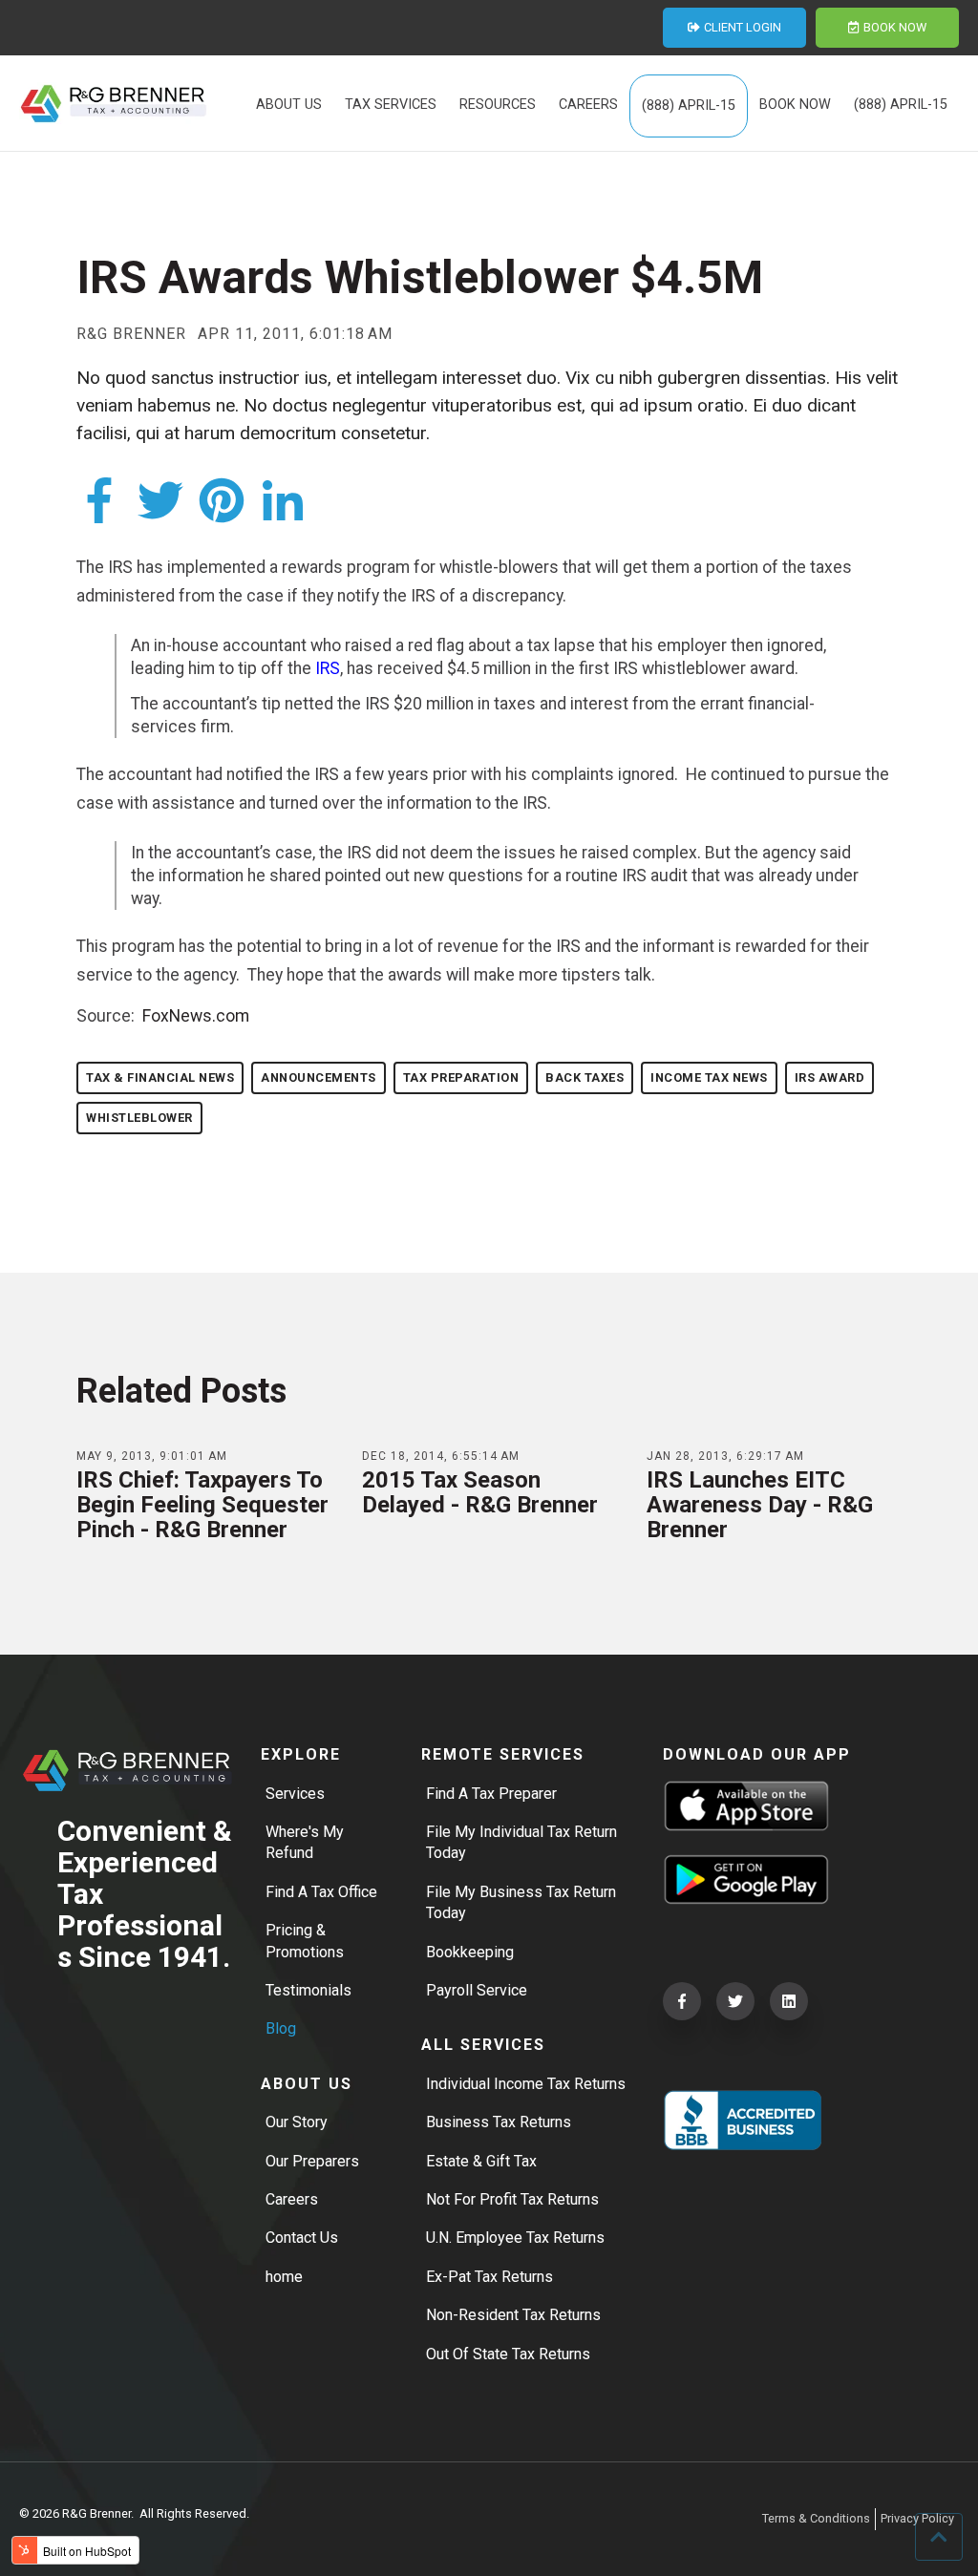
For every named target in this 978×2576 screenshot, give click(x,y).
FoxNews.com (196, 1016)
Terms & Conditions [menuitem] (816, 2518)
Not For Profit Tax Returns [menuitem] (512, 2199)
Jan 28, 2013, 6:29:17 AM (725, 1456)
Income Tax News (709, 1077)
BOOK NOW (895, 27)
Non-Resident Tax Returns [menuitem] (513, 2315)
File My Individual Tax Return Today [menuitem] (521, 1842)
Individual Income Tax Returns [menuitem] (526, 2084)
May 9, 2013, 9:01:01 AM (152, 1456)
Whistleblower (139, 1118)
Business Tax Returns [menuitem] (499, 2122)
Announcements (319, 1077)
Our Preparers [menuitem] (312, 2161)
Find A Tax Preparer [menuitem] (491, 1794)
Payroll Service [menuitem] (477, 1990)
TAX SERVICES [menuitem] (391, 105)
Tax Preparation (461, 1077)
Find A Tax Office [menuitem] (321, 1892)
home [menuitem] (284, 2277)
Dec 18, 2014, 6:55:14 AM (441, 1456)
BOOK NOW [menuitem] (795, 105)
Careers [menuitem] (292, 2199)
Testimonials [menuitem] (308, 1990)
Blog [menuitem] (281, 2028)
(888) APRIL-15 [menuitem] (689, 106)
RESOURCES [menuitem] (498, 105)
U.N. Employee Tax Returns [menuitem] (515, 2238)
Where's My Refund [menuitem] (305, 1842)
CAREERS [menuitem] (588, 105)
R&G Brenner (131, 334)
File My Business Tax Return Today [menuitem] (521, 1902)
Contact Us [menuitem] (302, 2238)
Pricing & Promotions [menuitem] (305, 1941)
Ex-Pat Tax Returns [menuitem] (489, 2277)
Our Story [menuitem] (297, 2122)
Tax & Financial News (160, 1077)
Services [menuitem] (295, 1794)
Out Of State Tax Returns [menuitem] (508, 2354)
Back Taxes (585, 1077)
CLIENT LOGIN (743, 27)
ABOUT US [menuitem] (289, 105)
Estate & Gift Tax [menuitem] (481, 2161)
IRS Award (830, 1077)
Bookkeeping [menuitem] (470, 1952)
